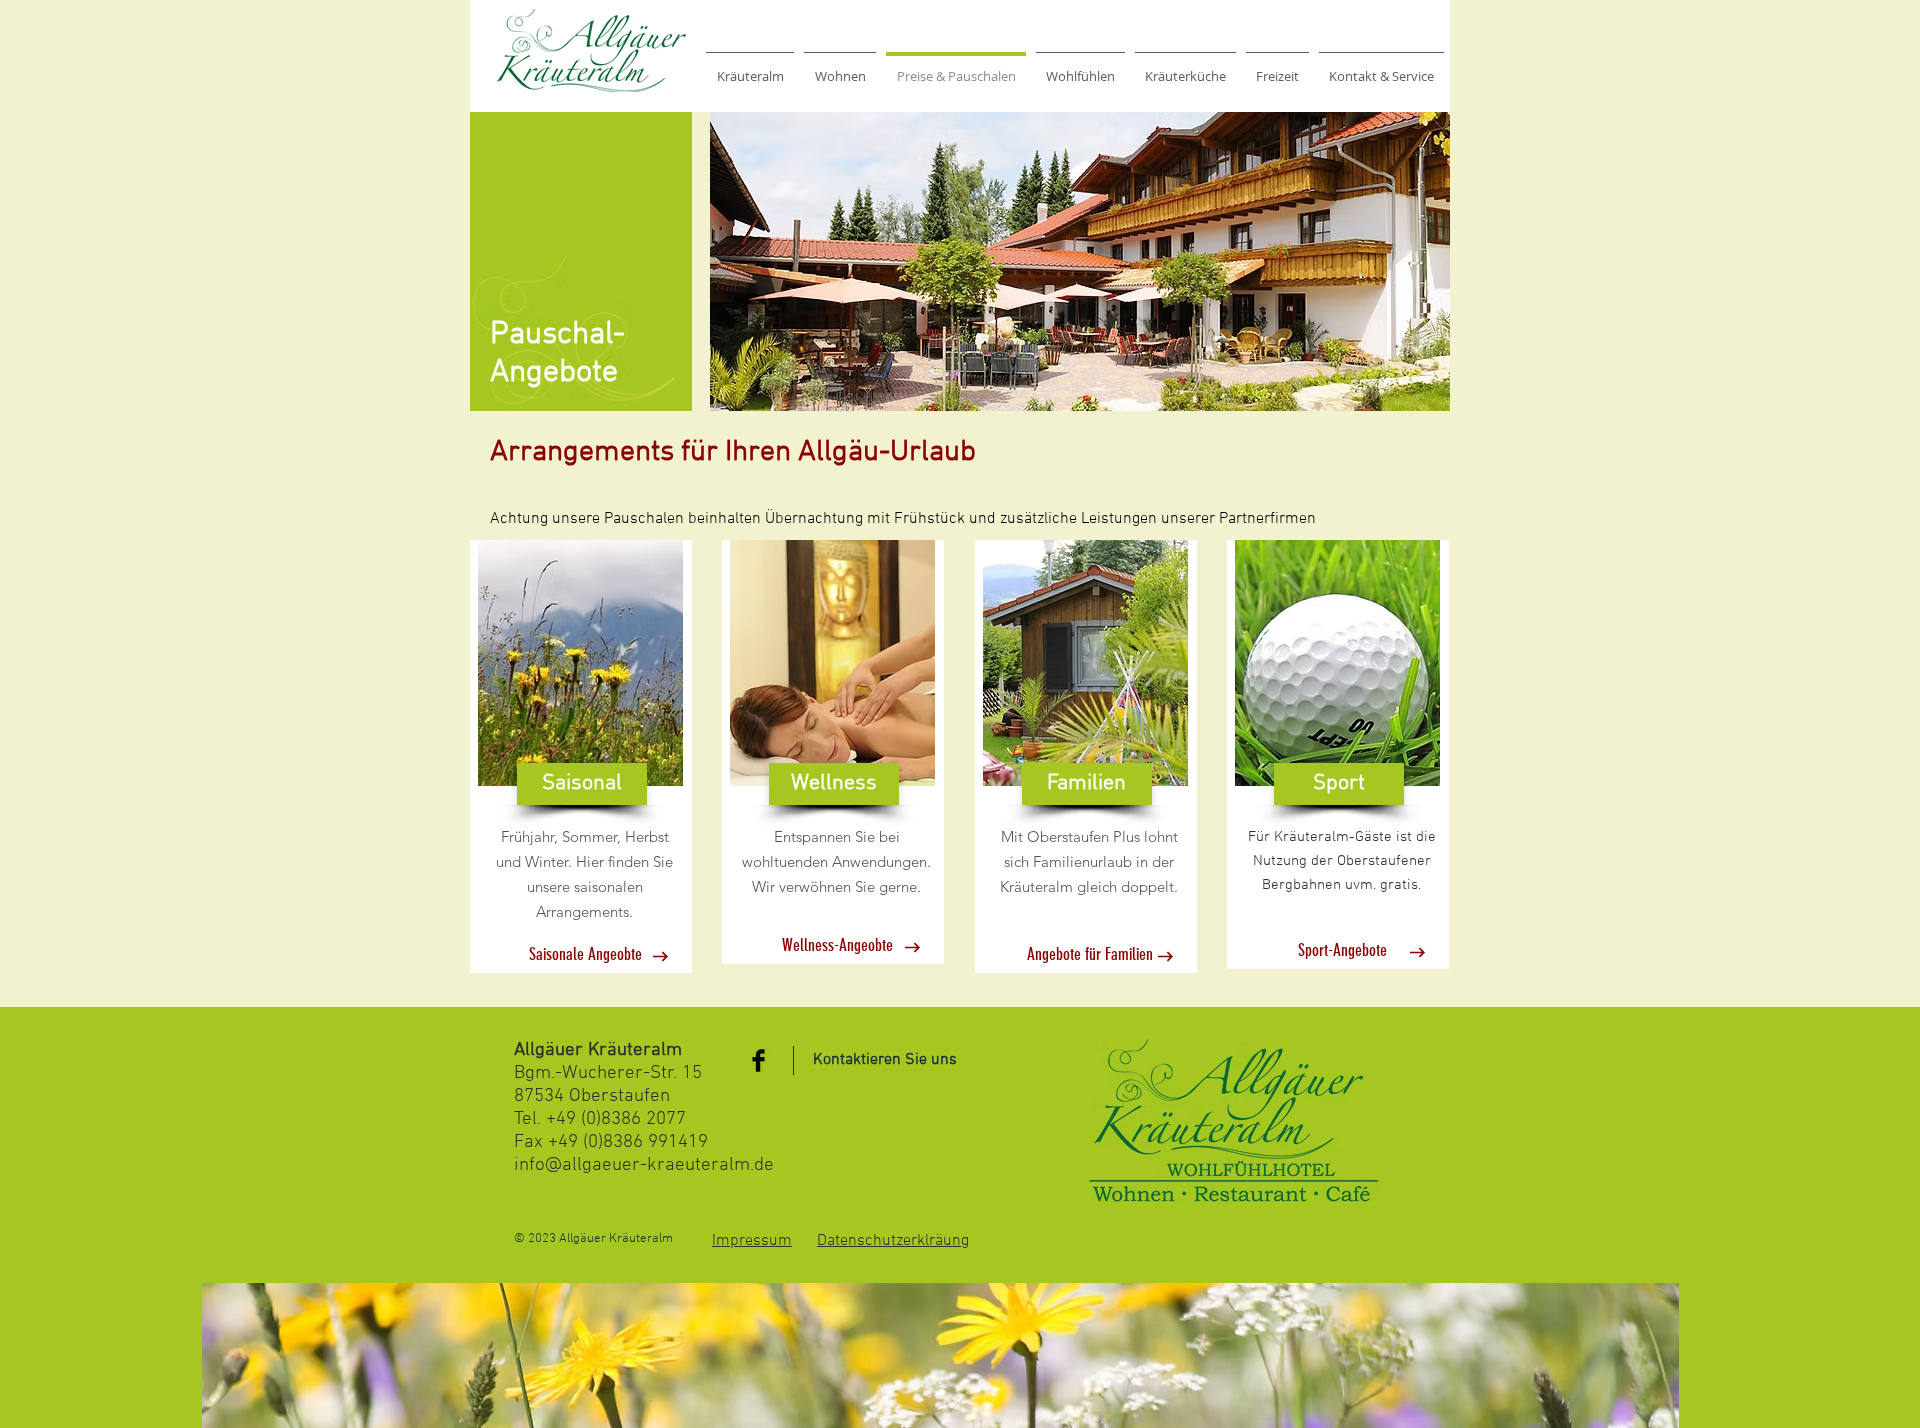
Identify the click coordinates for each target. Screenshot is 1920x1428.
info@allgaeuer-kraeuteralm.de (644, 1165)
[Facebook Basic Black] (758, 1060)
